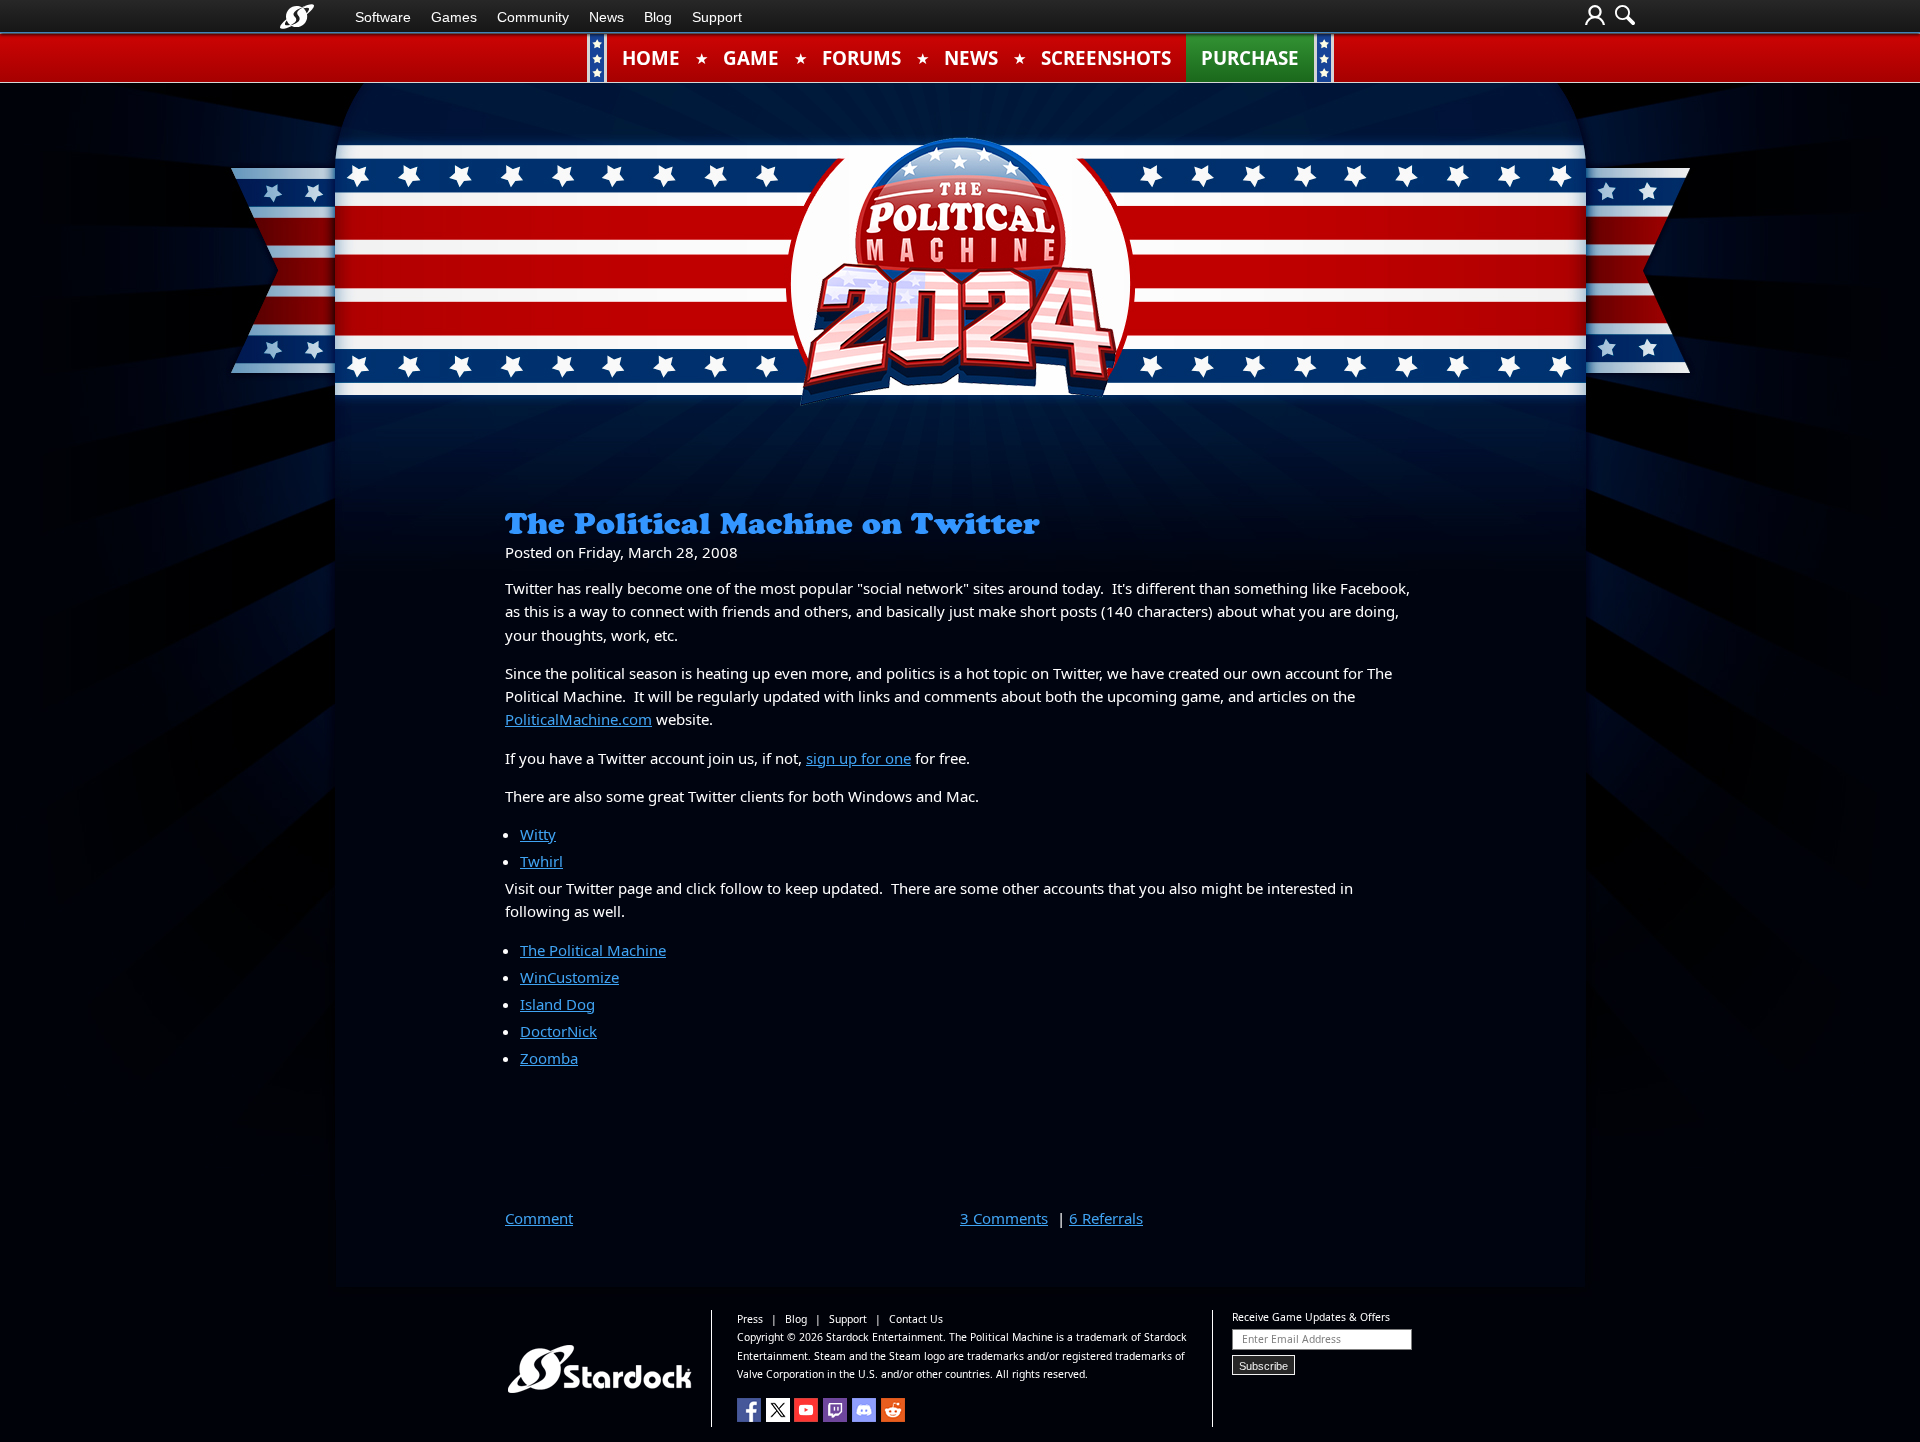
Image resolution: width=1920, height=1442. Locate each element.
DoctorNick (558, 1031)
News (606, 17)
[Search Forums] (1625, 17)
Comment (539, 1218)
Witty (538, 834)
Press (750, 1319)
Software (383, 17)
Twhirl (541, 861)
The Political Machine (593, 950)
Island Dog (557, 1004)
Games (454, 17)
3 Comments (1004, 1218)
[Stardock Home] (297, 16)
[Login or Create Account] (1595, 17)
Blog (658, 17)
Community (533, 17)
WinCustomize (569, 977)
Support (717, 17)
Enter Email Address (1291, 1339)
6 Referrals (1106, 1218)
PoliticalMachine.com (578, 719)
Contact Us (916, 1319)
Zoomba (549, 1058)
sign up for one (858, 758)
